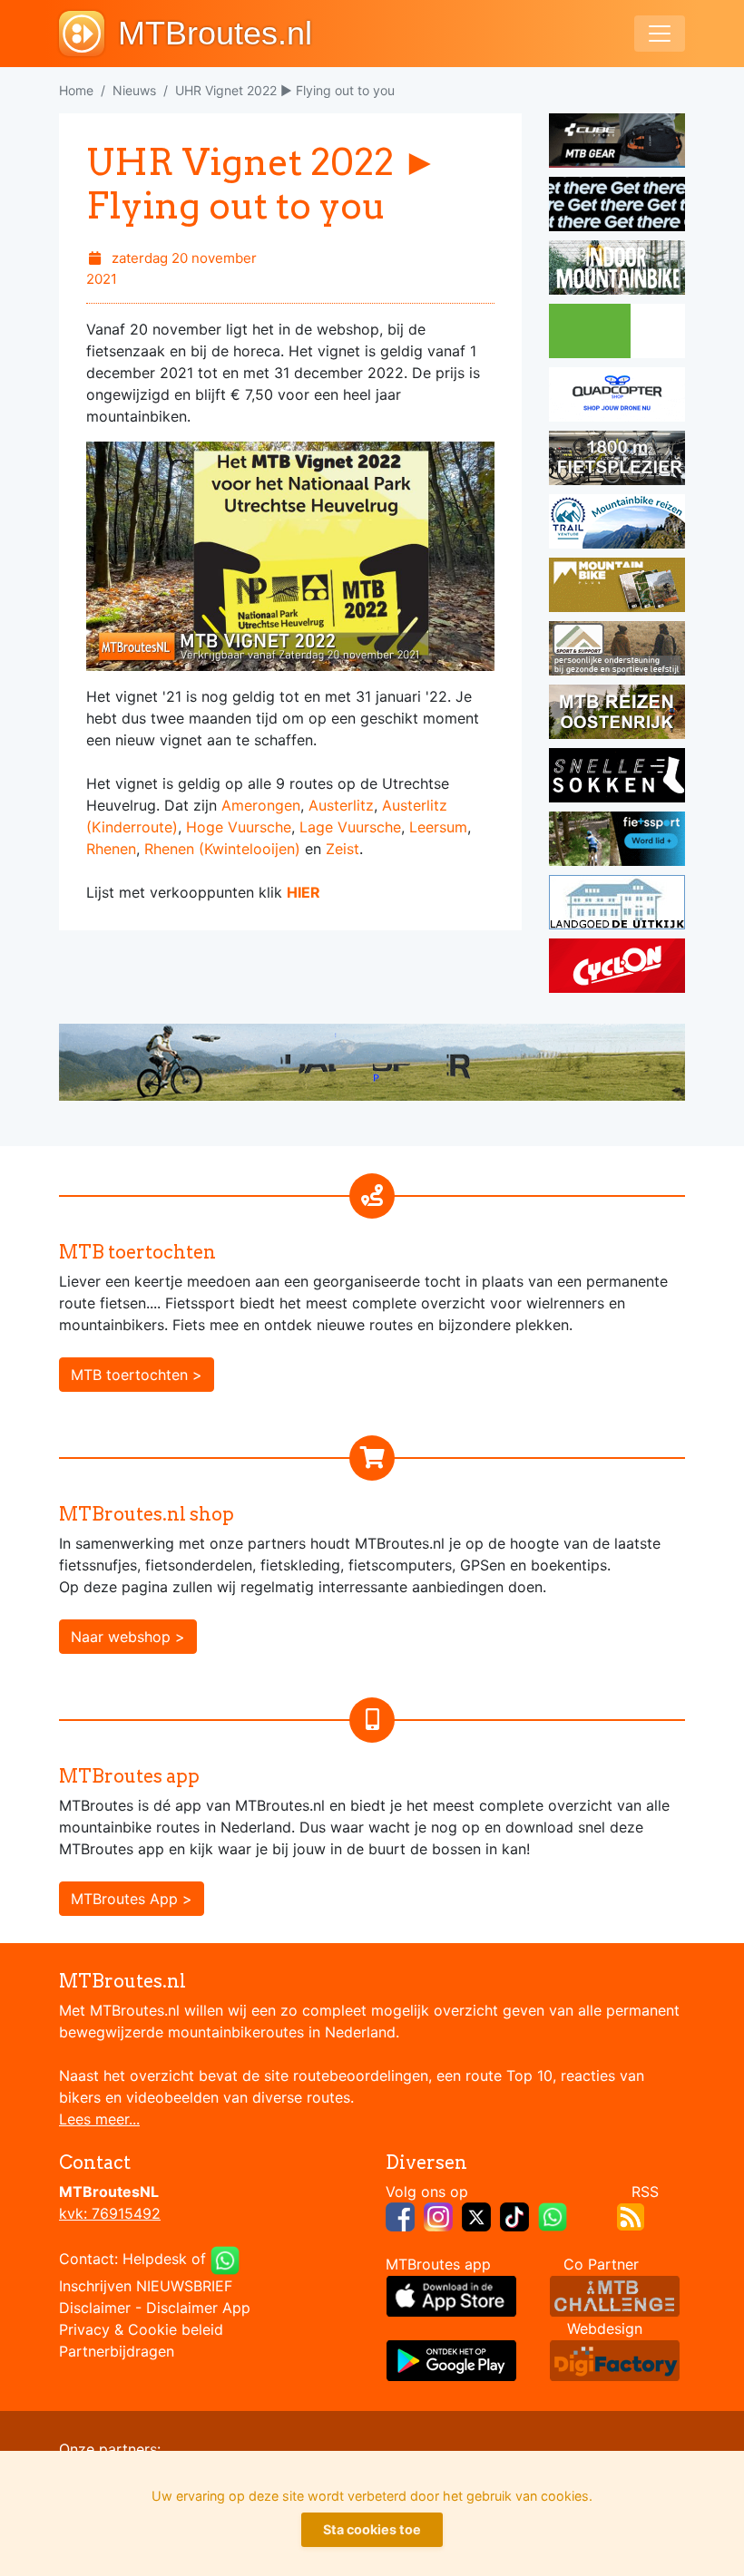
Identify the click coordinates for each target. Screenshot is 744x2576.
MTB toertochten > (137, 1375)
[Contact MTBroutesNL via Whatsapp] (225, 2260)
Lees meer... (99, 2119)
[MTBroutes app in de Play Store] (451, 2359)
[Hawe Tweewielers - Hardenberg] (617, 461)
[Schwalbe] (617, 207)
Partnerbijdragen (117, 2351)
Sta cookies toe (372, 2529)
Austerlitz (341, 805)
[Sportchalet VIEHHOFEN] (617, 714)
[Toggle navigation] (660, 34)
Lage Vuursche (350, 827)
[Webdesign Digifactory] (615, 2359)
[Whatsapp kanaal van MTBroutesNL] (553, 2216)
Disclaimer (95, 2308)
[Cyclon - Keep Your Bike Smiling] (617, 968)
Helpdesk (155, 2260)
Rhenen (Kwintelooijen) (222, 849)
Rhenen (111, 849)
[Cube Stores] (617, 143)
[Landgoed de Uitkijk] (617, 905)
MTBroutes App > (132, 1899)
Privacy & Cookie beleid (141, 2329)
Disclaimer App (198, 2308)
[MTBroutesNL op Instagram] (438, 2216)
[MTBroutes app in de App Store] (451, 2295)
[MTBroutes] (88, 34)
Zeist (343, 849)
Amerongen (261, 805)
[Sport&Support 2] (617, 651)
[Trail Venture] (617, 524)
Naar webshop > (128, 1637)
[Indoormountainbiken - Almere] (617, 270)
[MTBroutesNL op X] (476, 2216)
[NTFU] (617, 841)
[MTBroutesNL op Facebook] (400, 2216)
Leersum (438, 827)
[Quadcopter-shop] (617, 397)
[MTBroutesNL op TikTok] (514, 2216)
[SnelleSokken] (617, 778)
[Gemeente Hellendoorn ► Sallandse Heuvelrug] (617, 334)
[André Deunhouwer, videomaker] (615, 2295)
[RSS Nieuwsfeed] (631, 2216)
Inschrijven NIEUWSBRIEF (146, 2286)
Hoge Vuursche (239, 827)
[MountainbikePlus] (617, 588)
